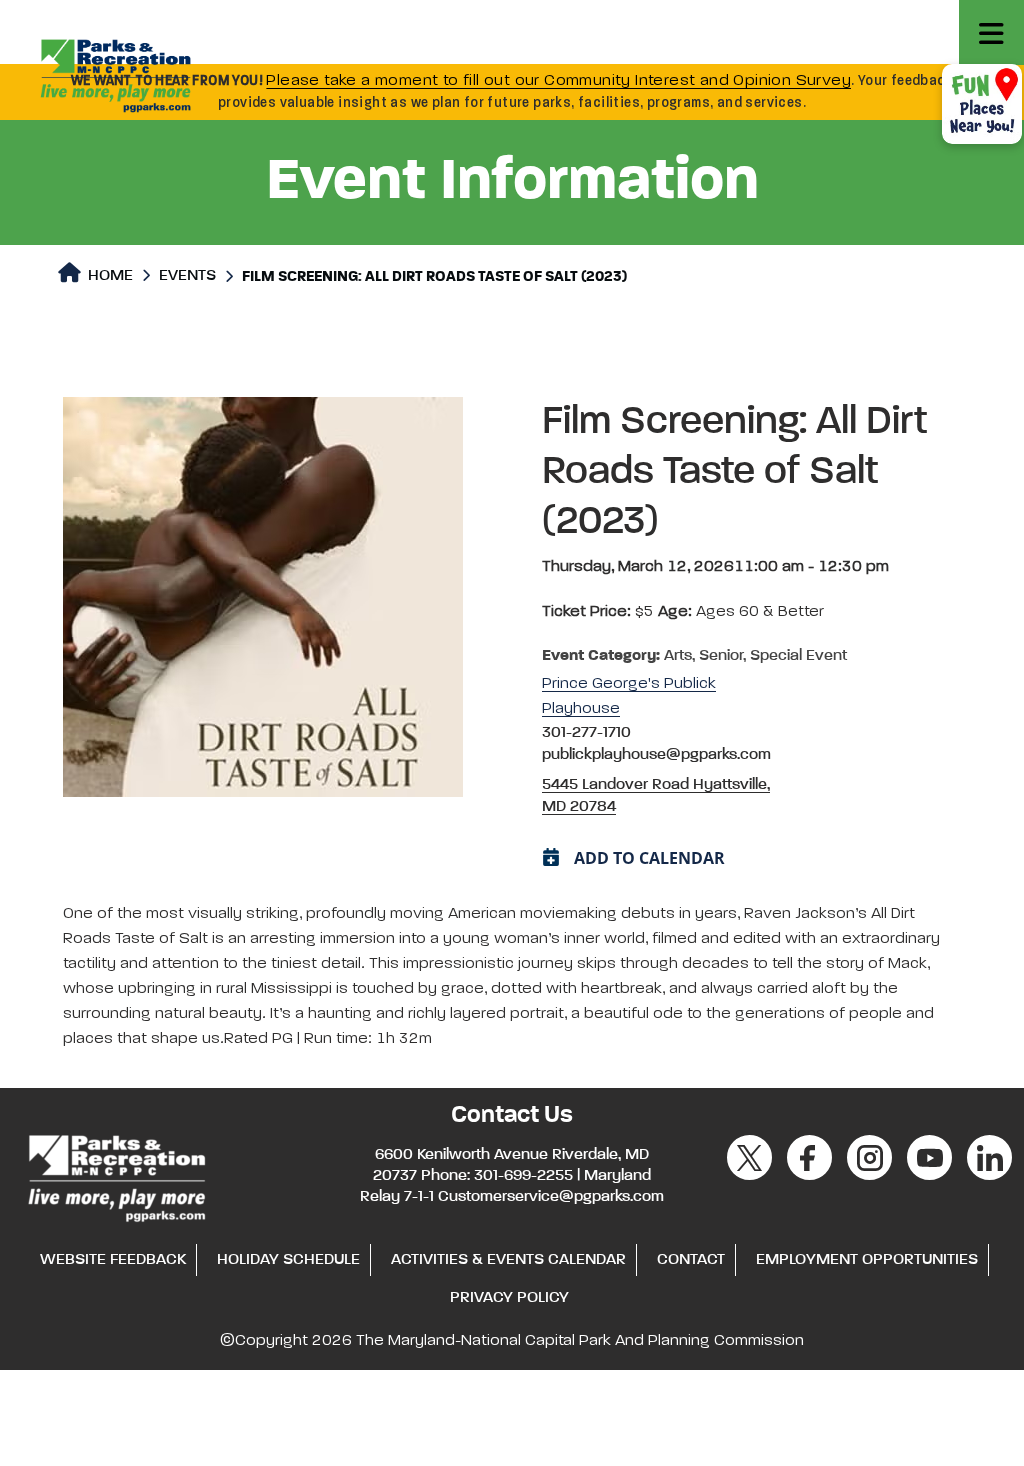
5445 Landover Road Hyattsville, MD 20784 (656, 796)
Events (187, 276)
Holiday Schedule (288, 1260)
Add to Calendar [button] (649, 858)
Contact (691, 1260)
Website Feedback (113, 1260)
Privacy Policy (509, 1298)
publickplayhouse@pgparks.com (656, 755)
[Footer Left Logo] (115, 1175)
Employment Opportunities (867, 1260)
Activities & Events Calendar (508, 1260)
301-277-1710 (586, 733)
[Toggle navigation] (991, 32)
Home (108, 276)
